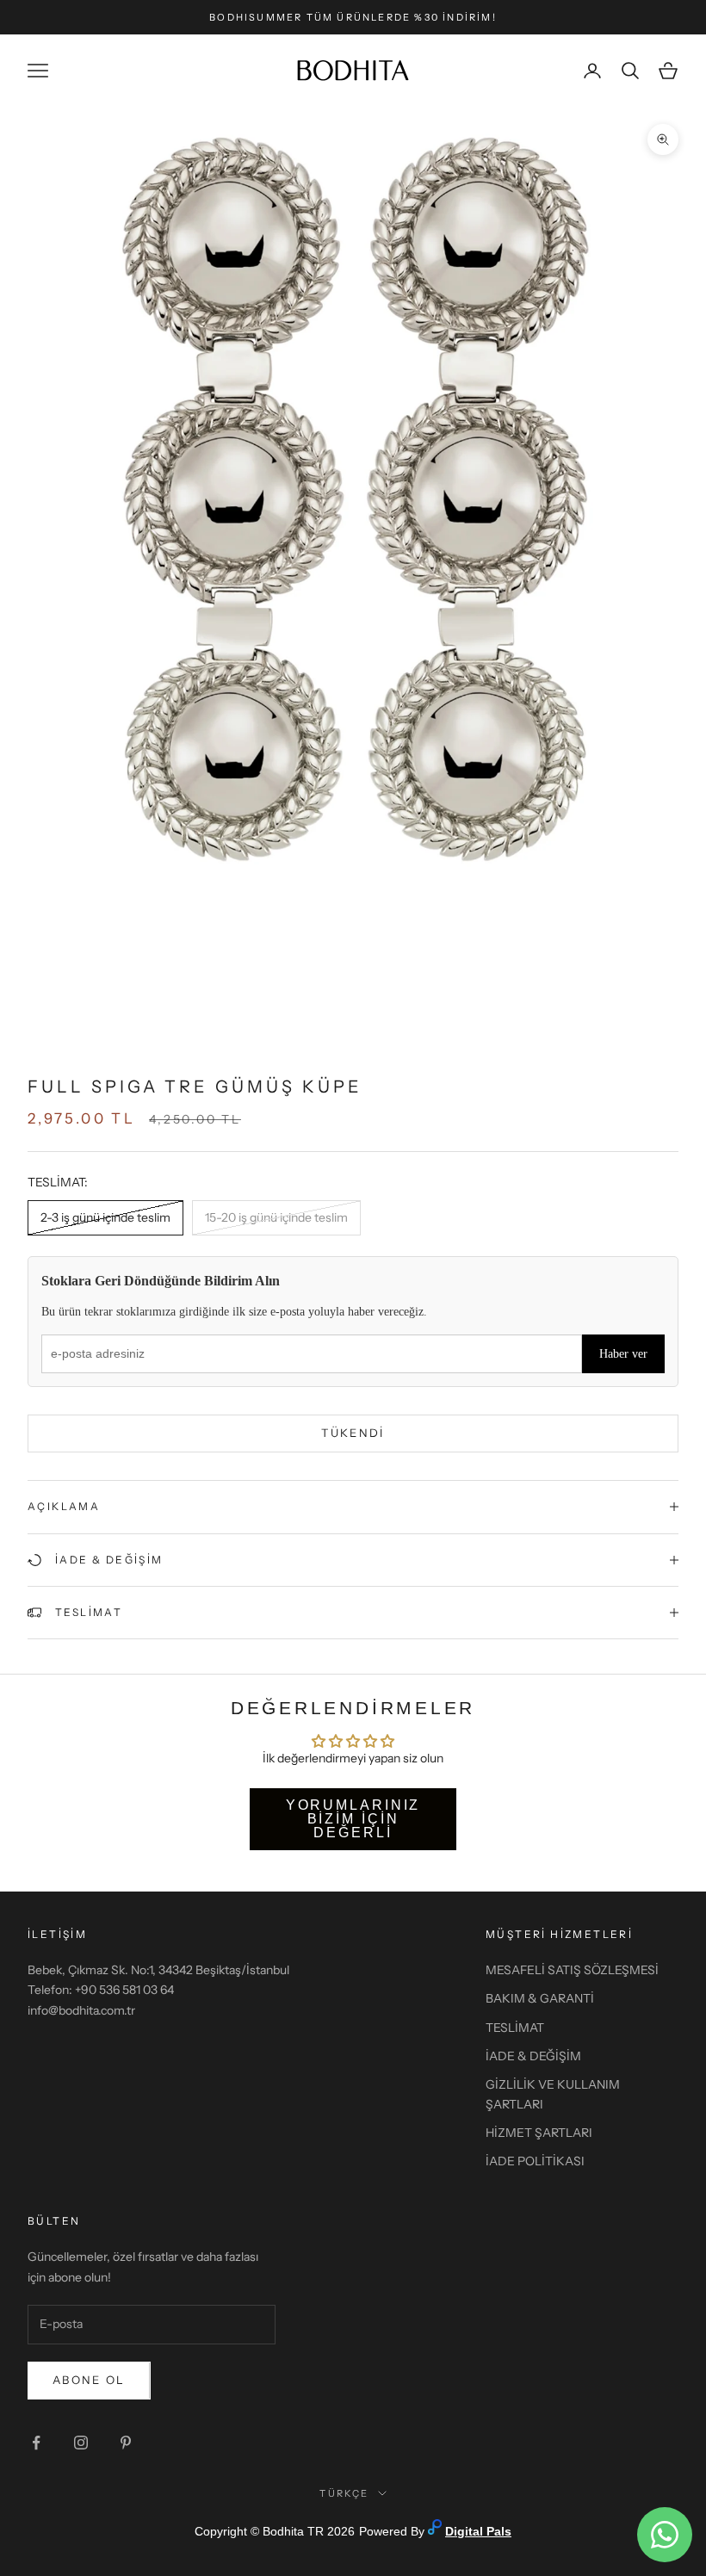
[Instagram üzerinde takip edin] (81, 2443)
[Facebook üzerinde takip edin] (36, 2443)
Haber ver (623, 1354)
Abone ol (89, 2380)
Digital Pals (478, 2531)
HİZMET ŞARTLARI (539, 2133)
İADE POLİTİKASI (535, 2161)
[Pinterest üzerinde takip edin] (126, 2443)
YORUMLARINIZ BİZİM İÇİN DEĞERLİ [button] (353, 1819)
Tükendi (353, 1433)
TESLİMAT (515, 2028)
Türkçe (344, 2493)
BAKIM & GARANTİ (540, 1998)
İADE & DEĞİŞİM (533, 2056)
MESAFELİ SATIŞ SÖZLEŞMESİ (572, 1970)
